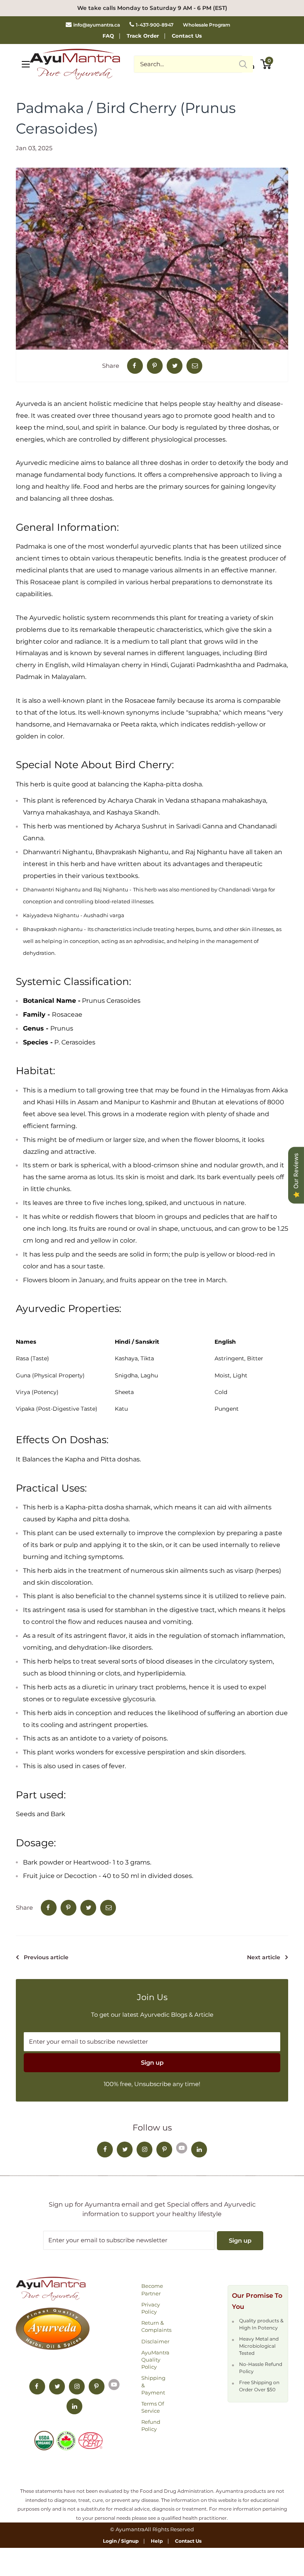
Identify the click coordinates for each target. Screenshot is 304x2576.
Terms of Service (153, 2407)
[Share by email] (194, 366)
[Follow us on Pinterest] (164, 2150)
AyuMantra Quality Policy (155, 2360)
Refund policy (151, 2425)
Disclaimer (155, 2341)
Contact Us (187, 36)
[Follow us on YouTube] (182, 2147)
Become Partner (152, 2289)
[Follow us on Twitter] (125, 2150)
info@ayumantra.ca (97, 25)
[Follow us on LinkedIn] (199, 2150)
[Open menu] (26, 64)
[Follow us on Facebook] (105, 2150)
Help (157, 2541)
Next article (264, 1957)
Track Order (143, 36)
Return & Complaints (156, 2326)
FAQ (108, 36)
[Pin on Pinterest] (155, 366)
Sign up (152, 2063)
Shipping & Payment (153, 2385)
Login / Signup (121, 2541)
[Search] (243, 64)
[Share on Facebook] (135, 366)
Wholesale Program (207, 25)
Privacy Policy (151, 2308)
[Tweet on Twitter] (175, 366)
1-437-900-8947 (155, 25)
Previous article (46, 1957)
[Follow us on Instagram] (144, 2150)
